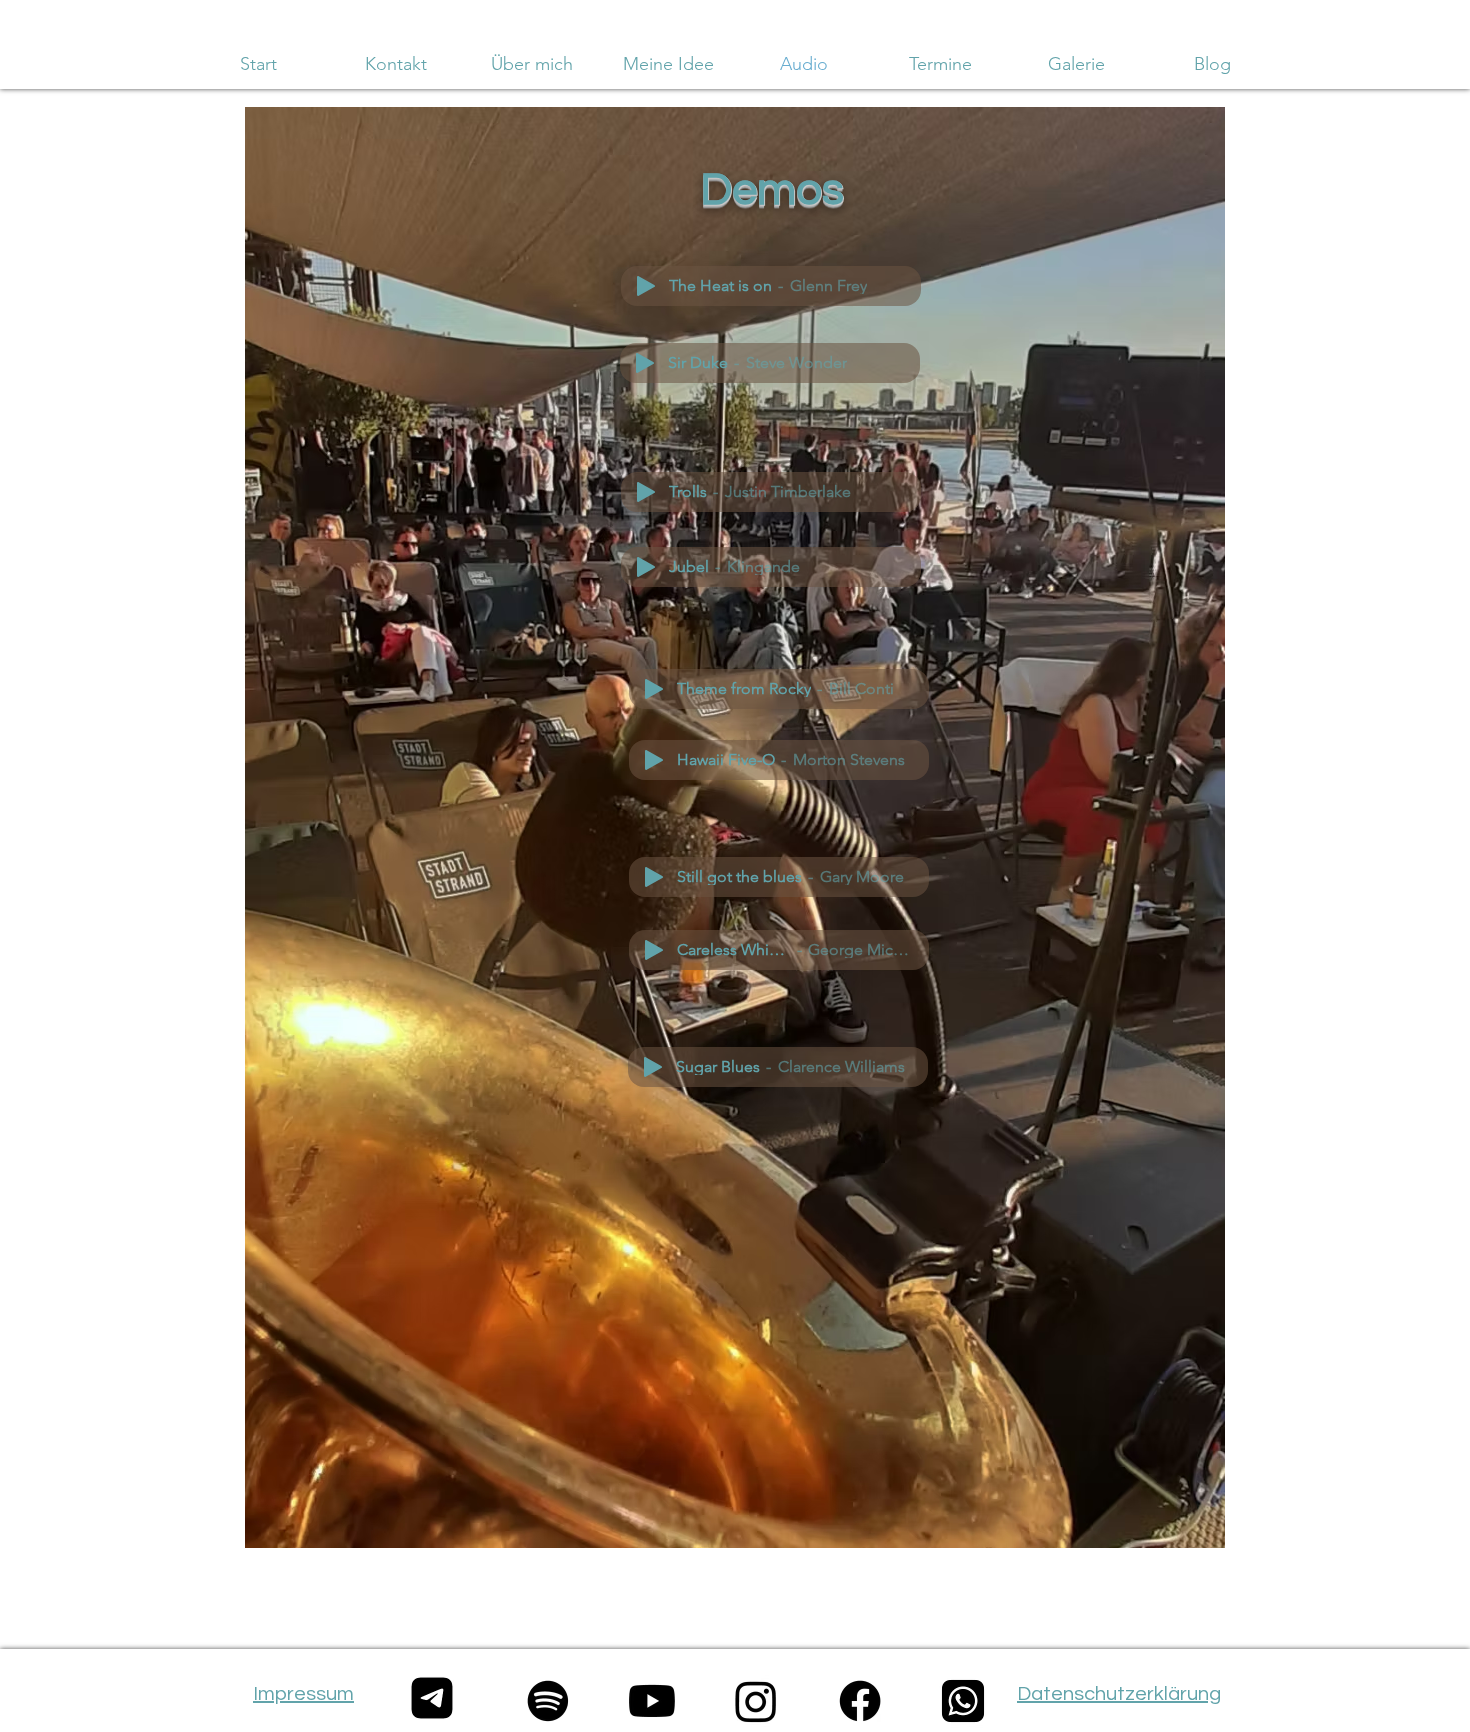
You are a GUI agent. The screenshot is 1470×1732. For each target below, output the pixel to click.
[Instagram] (756, 1701)
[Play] (646, 286)
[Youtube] (652, 1701)
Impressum (303, 1694)
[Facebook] (860, 1701)
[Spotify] (548, 1701)
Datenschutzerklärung (1119, 1694)
